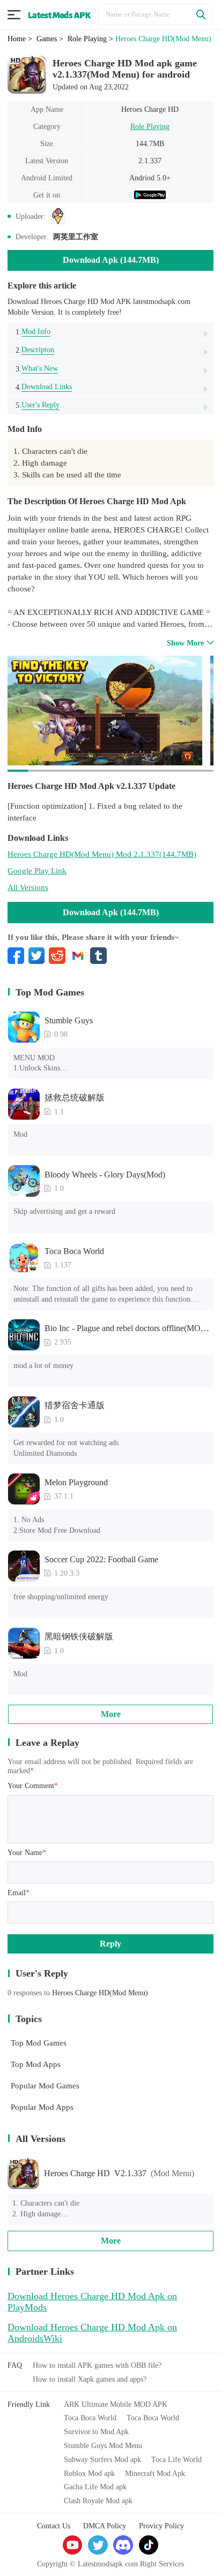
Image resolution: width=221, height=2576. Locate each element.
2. (35, 350)
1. (33, 332)
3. (37, 368)
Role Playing (150, 126)
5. (38, 405)
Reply (110, 1944)
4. (44, 387)
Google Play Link (37, 871)
